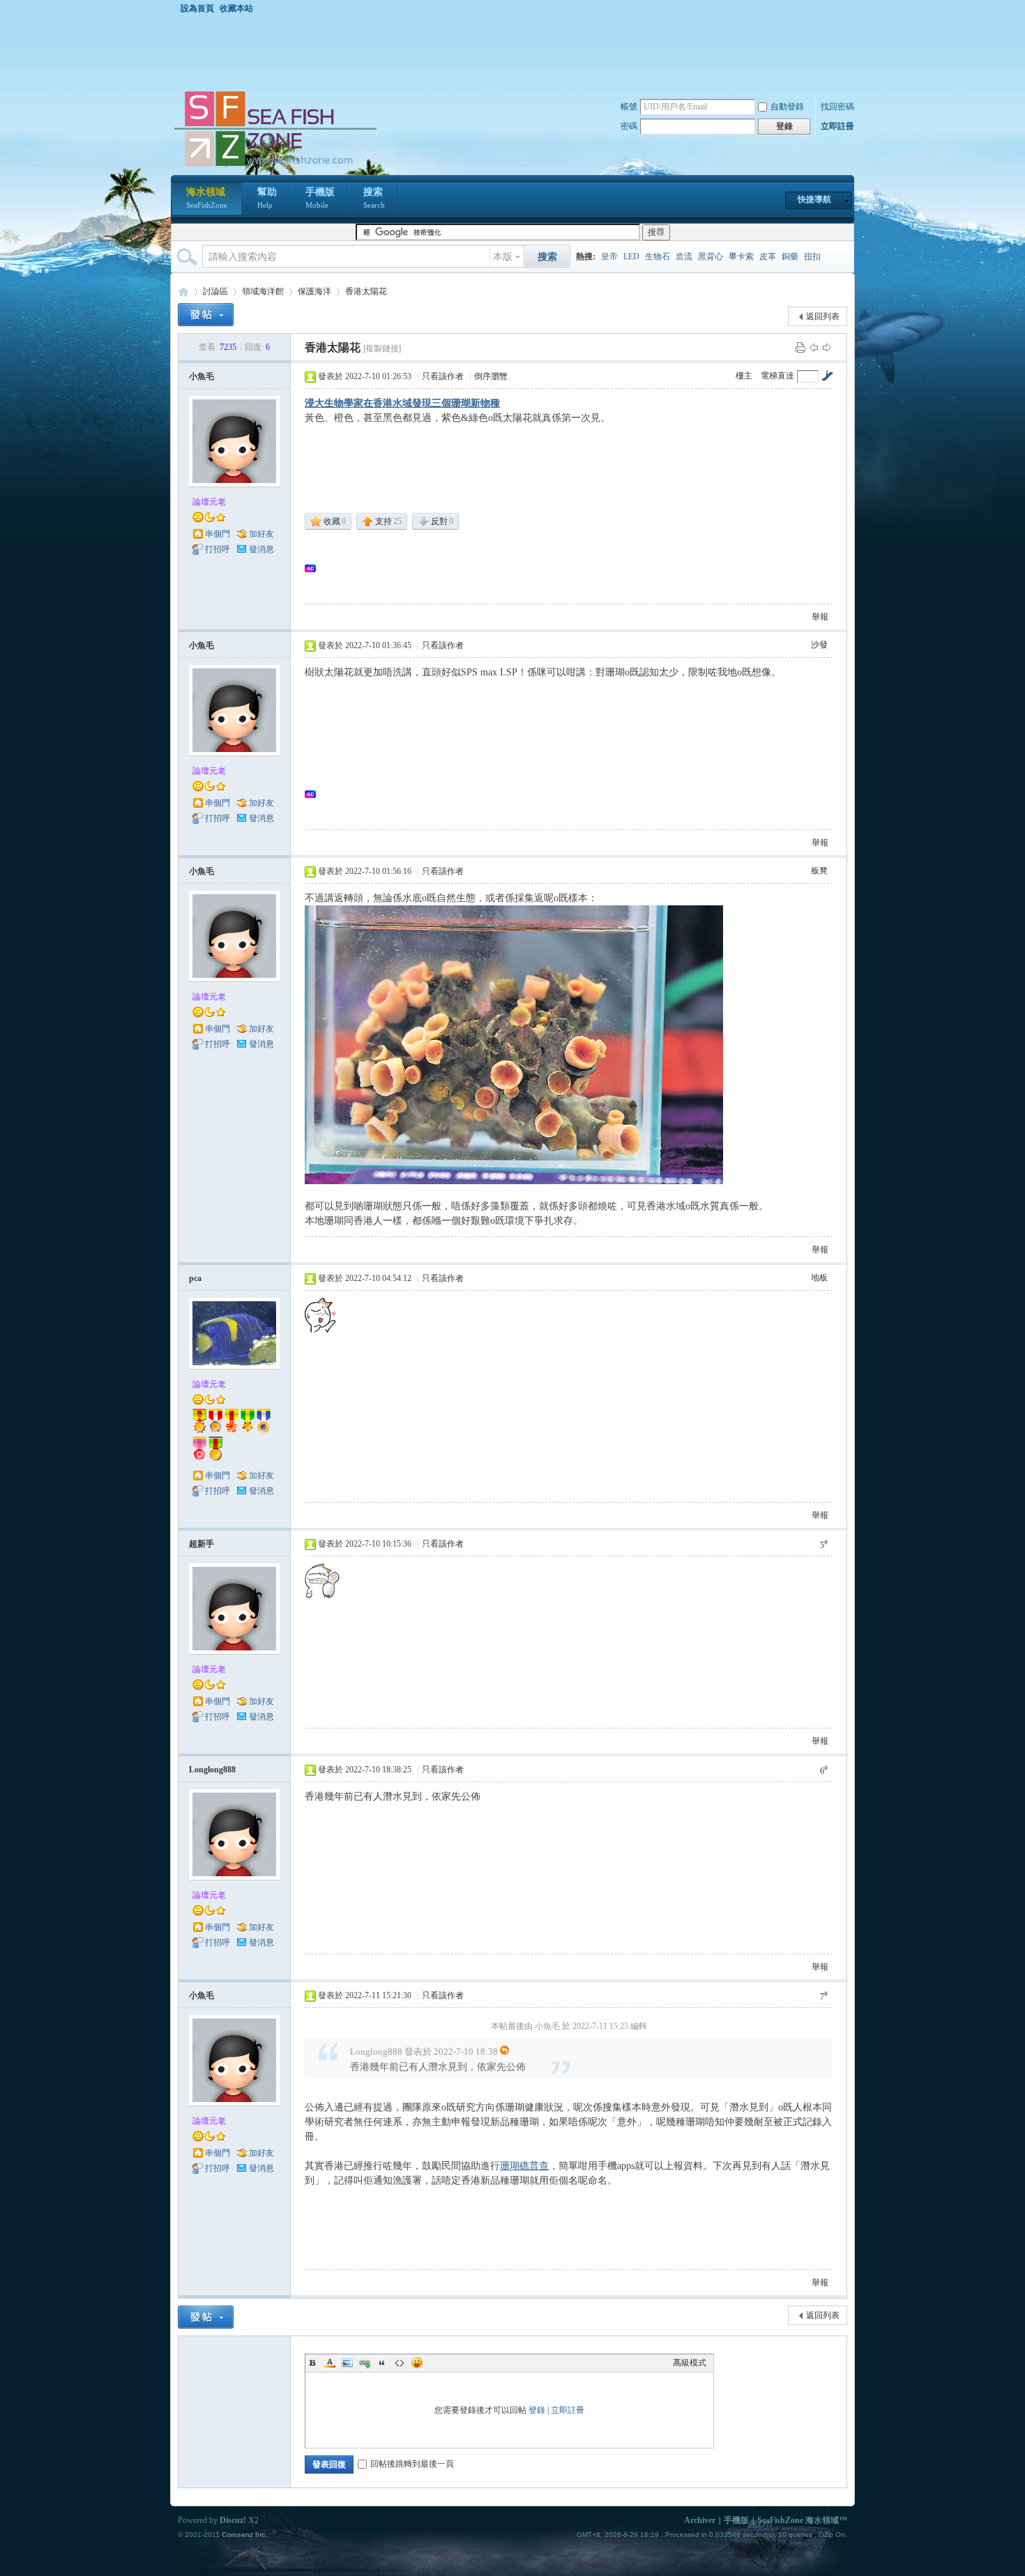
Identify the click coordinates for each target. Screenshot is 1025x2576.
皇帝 (609, 256)
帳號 (629, 107)
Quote (382, 2363)
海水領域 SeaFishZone (183, 292)
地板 (819, 1278)
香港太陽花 (366, 291)
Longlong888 (212, 1770)
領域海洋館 (263, 291)
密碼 (629, 126)
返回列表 (823, 316)
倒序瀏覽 (491, 376)
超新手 (202, 1544)
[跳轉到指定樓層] (827, 376)
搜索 (374, 198)
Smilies (417, 2363)
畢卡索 (741, 256)
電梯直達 (777, 376)
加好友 (261, 534)
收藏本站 (236, 8)
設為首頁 (197, 8)
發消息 (261, 549)
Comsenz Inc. (245, 2535)
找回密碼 (837, 107)
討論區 (215, 291)
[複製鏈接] (382, 348)
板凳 (819, 871)
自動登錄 (787, 107)
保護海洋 (314, 291)
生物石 (658, 256)
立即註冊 (837, 126)
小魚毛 (202, 376)
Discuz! (233, 2520)
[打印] (800, 347)
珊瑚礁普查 (524, 2166)
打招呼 (218, 549)
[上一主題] (814, 347)
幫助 (267, 198)
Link (365, 2363)
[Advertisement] (516, 52)
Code (400, 2363)
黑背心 (711, 256)
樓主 (744, 376)
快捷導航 (814, 199)
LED (631, 256)
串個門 (218, 534)
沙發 (819, 645)
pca (195, 1278)
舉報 (820, 617)
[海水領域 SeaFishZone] (275, 167)
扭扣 (812, 256)
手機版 (320, 198)
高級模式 (690, 2363)
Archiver (700, 2520)
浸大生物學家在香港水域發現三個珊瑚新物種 (402, 403)
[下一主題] (827, 347)
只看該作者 (443, 376)
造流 (684, 256)
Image (347, 2363)
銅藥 (790, 256)
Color (330, 2363)
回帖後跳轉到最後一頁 (412, 2464)
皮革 (768, 256)
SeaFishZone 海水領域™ (802, 2520)
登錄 (537, 2410)
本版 (503, 257)
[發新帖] (206, 315)
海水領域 (207, 198)
